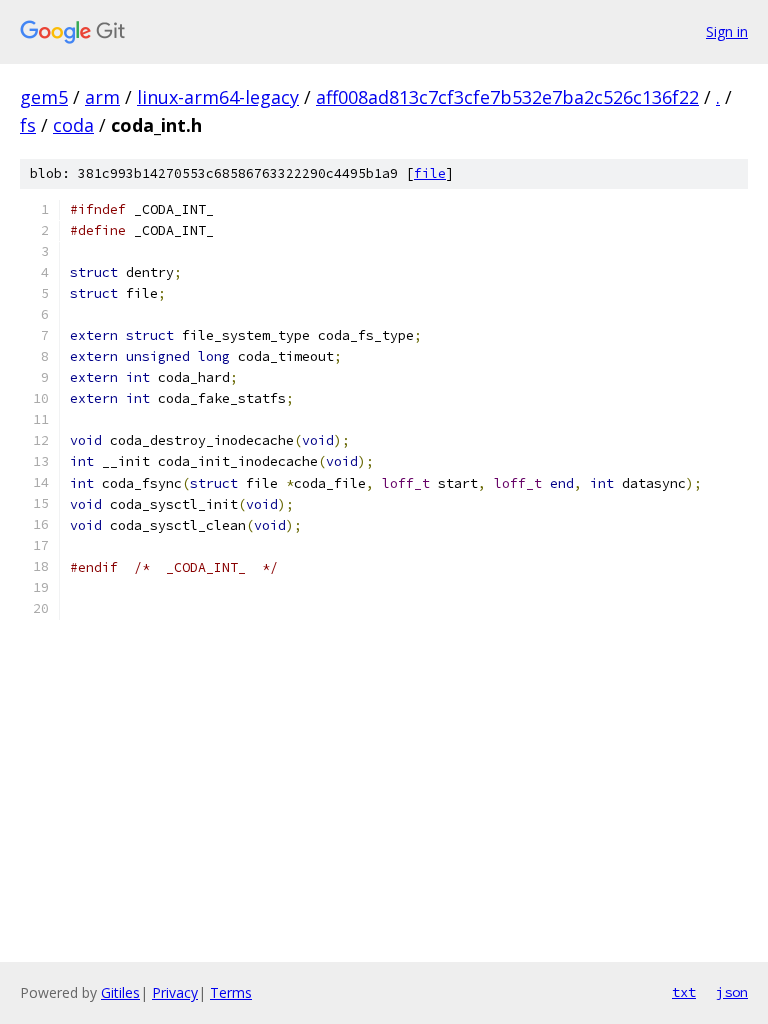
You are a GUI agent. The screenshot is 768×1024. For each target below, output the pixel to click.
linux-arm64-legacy (218, 97)
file (430, 173)
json (732, 992)
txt (684, 992)
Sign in (727, 31)
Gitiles (120, 992)
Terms (231, 992)
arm (102, 97)
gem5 (44, 97)
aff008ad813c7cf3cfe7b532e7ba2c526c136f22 (507, 97)
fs (28, 125)
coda (73, 125)
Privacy (175, 992)
